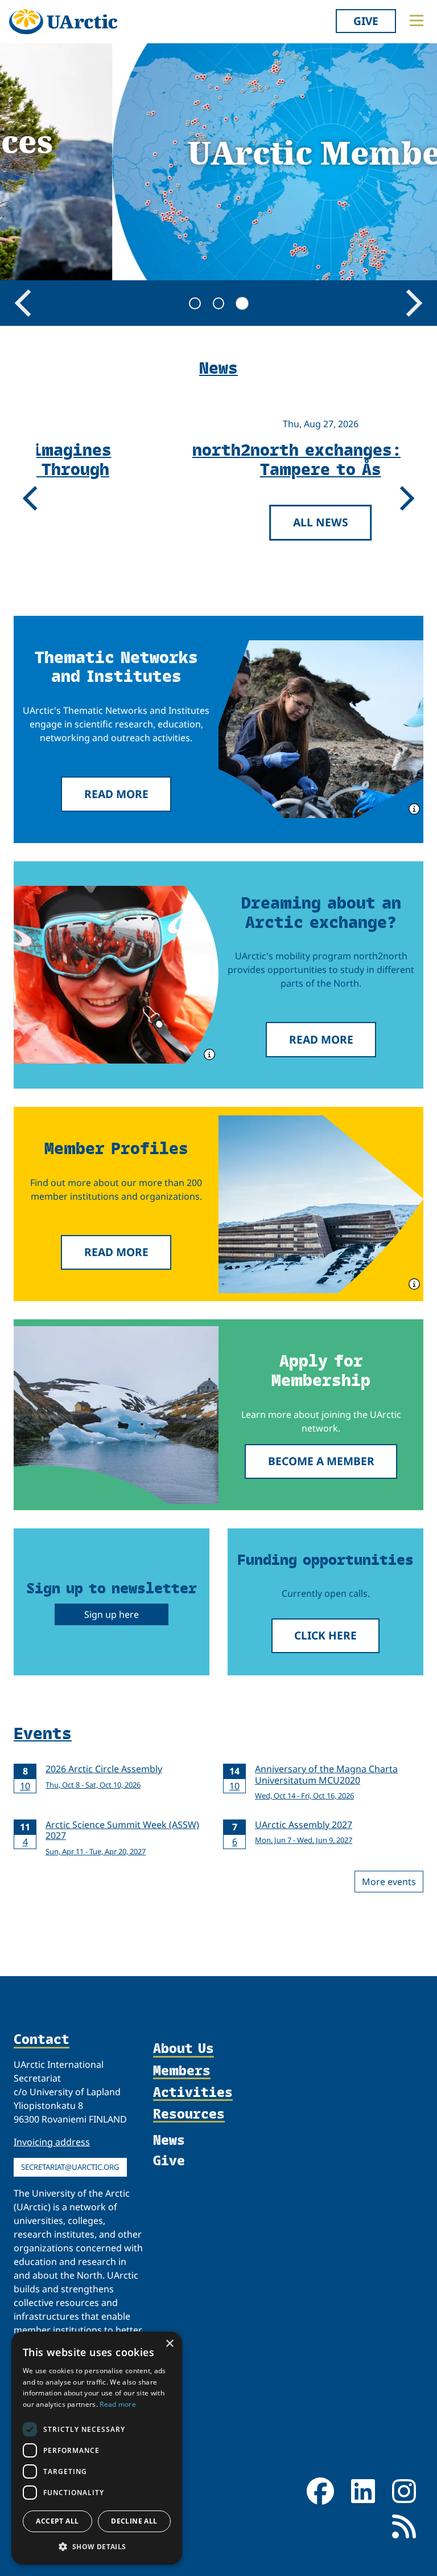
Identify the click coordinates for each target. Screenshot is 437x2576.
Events (43, 1732)
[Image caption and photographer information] (413, 808)
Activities (193, 2092)
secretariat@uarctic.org (70, 2167)
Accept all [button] (57, 2521)
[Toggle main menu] (417, 21)
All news (215, 522)
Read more (116, 794)
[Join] (116, 1415)
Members (182, 2071)
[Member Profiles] (321, 1204)
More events (389, 1882)
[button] (97, 2546)
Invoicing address (52, 2142)
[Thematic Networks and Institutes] (321, 729)
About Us (184, 2048)
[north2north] (116, 975)
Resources (189, 2114)
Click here (325, 1635)
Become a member (321, 1461)
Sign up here (112, 1614)
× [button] (169, 2344)
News (169, 2139)
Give (366, 21)
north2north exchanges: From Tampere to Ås (215, 459)
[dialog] (97, 2448)
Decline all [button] (134, 2521)
